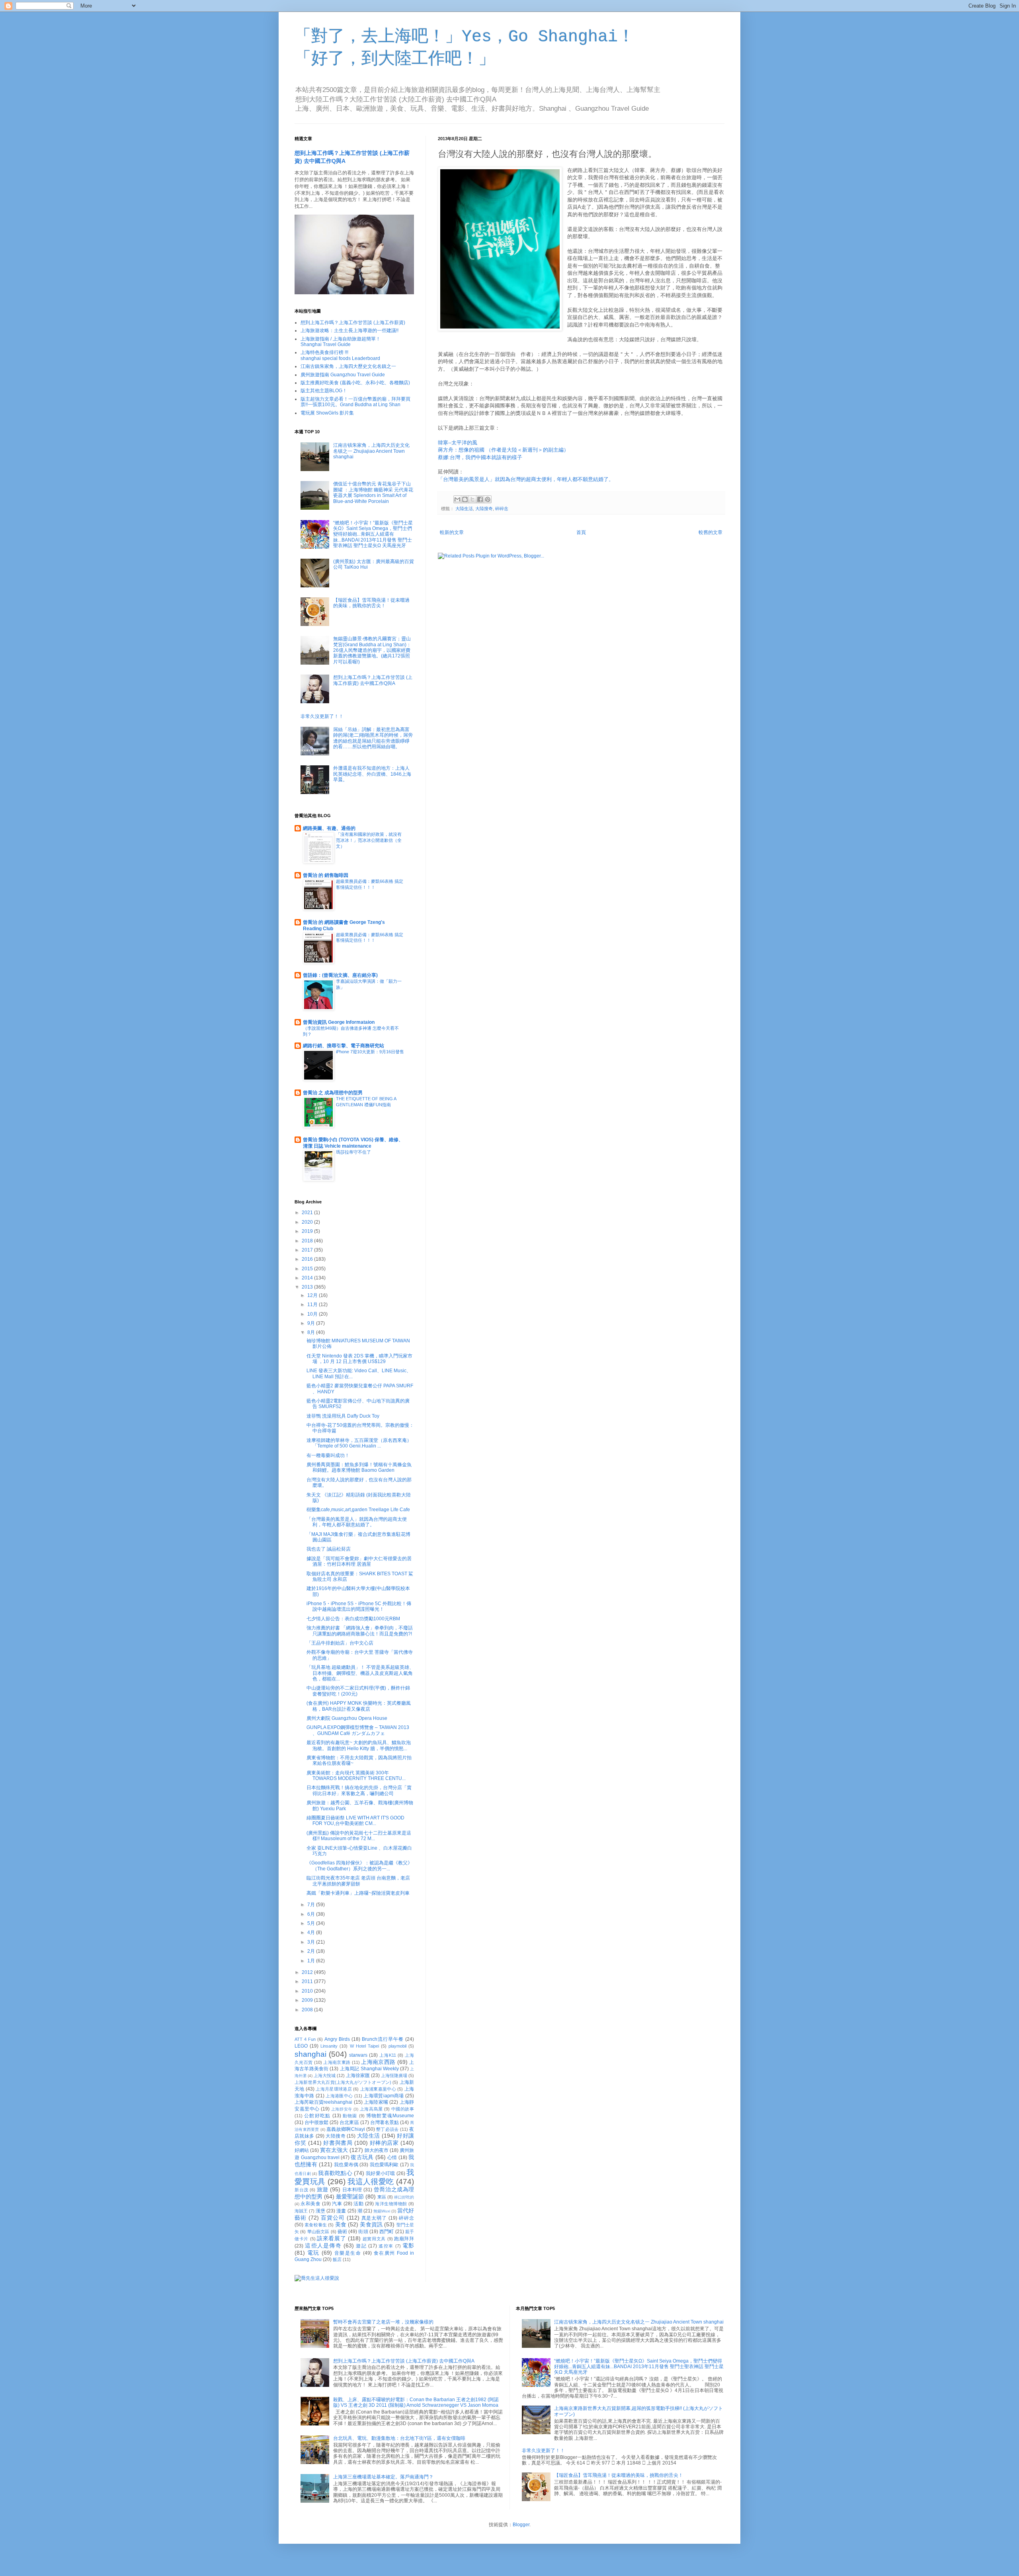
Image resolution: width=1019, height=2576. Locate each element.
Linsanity (329, 2046)
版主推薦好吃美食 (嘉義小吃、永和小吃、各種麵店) (355, 383)
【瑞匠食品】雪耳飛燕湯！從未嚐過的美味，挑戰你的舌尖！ (371, 603)
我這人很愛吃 (371, 2182)
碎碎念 (502, 509)
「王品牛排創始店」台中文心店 (340, 1643)
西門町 (387, 2232)
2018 (308, 1241)
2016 (308, 1259)
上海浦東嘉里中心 (378, 2089)
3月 (312, 1942)
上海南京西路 (378, 2062)
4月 (312, 1932)
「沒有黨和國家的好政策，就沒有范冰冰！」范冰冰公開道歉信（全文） (369, 840)
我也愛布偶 (346, 2165)
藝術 (342, 2232)
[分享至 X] (472, 499)
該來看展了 (331, 2238)
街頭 (363, 2232)
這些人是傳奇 (323, 2245)
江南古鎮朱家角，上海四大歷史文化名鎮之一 (348, 366)
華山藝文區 (318, 2232)
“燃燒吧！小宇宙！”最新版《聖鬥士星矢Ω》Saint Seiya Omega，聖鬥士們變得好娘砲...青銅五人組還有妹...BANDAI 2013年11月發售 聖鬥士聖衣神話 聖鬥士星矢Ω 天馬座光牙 (373, 534)
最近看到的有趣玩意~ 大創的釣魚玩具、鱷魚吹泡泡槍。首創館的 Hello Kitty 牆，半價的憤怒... (359, 1745)
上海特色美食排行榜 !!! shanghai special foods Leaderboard (340, 355)
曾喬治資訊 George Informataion (339, 1022)
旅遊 (323, 2189)
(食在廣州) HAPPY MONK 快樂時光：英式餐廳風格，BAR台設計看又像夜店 (359, 1706)
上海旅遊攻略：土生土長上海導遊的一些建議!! (349, 331)
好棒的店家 (384, 2143)
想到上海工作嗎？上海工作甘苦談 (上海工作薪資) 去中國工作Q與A (373, 680)
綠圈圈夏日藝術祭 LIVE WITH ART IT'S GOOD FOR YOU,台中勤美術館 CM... (355, 1821)
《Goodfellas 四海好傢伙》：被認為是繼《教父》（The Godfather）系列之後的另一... (359, 1866)
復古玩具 (362, 2157)
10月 (313, 1314)
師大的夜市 (377, 2150)
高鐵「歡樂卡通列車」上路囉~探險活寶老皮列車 (358, 1893)
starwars (358, 2055)
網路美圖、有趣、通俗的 (329, 828)
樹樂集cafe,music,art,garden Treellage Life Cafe (358, 1510)
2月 (312, 1951)
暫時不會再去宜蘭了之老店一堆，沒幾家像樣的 (383, 2322)
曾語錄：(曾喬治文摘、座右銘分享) (340, 975)
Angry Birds (337, 2039)
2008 (308, 2010)
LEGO (301, 2046)
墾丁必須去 (387, 2129)
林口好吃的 (404, 2197)
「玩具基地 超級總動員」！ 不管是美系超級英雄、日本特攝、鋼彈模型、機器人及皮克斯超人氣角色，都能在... (360, 1673)
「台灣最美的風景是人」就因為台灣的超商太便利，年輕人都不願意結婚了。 (526, 479)
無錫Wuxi (382, 2211)
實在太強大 (334, 2150)
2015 (308, 1269)
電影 (408, 2245)
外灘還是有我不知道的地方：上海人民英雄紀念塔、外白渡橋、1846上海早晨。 (372, 774)
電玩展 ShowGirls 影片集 (327, 413)
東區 (382, 2197)
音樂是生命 (348, 2253)
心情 (392, 2157)
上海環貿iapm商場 (384, 2096)
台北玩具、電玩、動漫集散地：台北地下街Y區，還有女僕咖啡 (399, 2438)
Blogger (521, 2525)
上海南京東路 (337, 2062)
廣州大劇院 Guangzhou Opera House (347, 1718)
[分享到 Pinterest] (488, 499)
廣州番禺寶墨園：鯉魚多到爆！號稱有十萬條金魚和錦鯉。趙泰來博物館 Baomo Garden (359, 1467)
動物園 (350, 2116)
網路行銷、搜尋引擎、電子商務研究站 (344, 1046)
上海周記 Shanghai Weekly (369, 2069)
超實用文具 (374, 2239)
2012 (308, 1972)
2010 (308, 1991)
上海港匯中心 (339, 2096)
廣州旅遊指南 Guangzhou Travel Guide (343, 375)
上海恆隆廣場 (394, 2075)
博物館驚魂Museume (390, 2116)
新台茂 (302, 2190)
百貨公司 (333, 2218)
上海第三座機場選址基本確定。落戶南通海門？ (383, 2477)
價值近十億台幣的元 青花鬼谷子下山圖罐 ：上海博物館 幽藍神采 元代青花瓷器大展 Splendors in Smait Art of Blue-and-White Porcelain (373, 492)
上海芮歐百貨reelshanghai (323, 2102)
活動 (358, 2204)
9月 (312, 1323)
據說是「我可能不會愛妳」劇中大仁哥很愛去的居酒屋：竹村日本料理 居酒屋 (359, 1561)
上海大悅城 (325, 2075)
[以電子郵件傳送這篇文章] (457, 499)
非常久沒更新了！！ (322, 716)
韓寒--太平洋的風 (458, 443)
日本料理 (352, 2190)
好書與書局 (338, 2143)
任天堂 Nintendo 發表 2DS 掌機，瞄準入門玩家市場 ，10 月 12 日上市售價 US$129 (359, 1359)
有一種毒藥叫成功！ (328, 1455)
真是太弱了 (374, 2218)
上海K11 (388, 2055)
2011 (308, 1981)
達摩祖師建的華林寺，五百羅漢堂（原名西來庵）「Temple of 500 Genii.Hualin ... (359, 1443)
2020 (308, 1222)
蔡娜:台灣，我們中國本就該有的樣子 (480, 457)
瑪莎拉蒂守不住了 (353, 1152)
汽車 (337, 2204)
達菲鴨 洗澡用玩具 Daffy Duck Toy (343, 1416)
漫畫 (341, 2211)
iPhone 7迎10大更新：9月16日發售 (370, 1052)
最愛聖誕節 (350, 2197)
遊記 (361, 2246)
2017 (308, 1250)
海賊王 (301, 2211)
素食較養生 (316, 2225)
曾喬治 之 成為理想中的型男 (333, 1093)
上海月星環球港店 (334, 2089)
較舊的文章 (711, 532)
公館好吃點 (317, 2116)
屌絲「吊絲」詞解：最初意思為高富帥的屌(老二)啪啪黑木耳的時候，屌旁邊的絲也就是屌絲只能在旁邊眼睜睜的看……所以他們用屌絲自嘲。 (373, 738)
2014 (308, 1278)
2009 (308, 2000)
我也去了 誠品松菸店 (329, 1549)
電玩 (313, 2253)
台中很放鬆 (316, 2122)
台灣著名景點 (385, 2122)
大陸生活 (464, 509)
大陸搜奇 (484, 509)
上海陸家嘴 (376, 2102)
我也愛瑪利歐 (384, 2165)
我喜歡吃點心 (335, 2173)
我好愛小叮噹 (380, 2173)
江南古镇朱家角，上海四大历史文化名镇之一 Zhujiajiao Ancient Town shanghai (371, 451)
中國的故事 (403, 2109)
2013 (308, 1287)
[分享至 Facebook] (480, 499)
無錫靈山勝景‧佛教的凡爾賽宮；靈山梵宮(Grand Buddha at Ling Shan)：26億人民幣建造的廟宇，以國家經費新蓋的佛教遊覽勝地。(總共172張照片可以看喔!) (372, 650)
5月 (312, 1923)
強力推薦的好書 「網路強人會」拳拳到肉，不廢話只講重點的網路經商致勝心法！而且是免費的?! (360, 1631)
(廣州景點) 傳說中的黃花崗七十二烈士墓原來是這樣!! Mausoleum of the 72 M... (359, 1836)
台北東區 (349, 2122)
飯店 (337, 2259)
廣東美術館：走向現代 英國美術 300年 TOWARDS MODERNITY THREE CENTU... (356, 1776)
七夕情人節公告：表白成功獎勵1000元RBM (353, 1619)
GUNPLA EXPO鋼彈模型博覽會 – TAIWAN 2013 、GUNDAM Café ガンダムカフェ (358, 1730)
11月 (313, 1305)
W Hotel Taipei (364, 2046)
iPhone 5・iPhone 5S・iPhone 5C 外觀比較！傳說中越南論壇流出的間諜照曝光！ (359, 1606)
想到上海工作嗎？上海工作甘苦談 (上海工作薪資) (353, 323)
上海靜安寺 (342, 2109)
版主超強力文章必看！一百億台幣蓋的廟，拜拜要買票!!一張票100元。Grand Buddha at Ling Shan (355, 402)
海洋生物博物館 (391, 2204)
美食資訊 (371, 2224)
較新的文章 (452, 532)
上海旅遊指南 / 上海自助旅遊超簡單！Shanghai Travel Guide (341, 342)
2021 (308, 1213)
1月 (312, 1961)
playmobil (397, 2046)
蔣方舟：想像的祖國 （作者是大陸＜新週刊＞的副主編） (503, 450)
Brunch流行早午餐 (383, 2039)
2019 (308, 1231)
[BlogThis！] (465, 499)
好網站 (302, 2150)
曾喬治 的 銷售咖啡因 (326, 875)
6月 (312, 1914)
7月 (312, 1905)
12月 (313, 1295)
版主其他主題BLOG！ (324, 391)
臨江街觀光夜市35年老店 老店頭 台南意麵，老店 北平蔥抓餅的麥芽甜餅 (358, 1881)
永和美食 (310, 2204)
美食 (341, 2224)
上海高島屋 (371, 2109)
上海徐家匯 (358, 2075)
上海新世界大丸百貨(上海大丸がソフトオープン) (343, 2082)
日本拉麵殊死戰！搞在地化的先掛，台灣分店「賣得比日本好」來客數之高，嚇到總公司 (359, 1790)
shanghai (310, 2054)
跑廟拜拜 (404, 2239)
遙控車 (386, 2246)
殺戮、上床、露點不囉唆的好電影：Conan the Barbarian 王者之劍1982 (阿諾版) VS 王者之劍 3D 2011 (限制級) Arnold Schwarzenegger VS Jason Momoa (416, 2402)
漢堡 (320, 2211)
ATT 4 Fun (305, 2039)
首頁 (581, 532)
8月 (312, 1332)
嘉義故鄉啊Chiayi (346, 2129)
